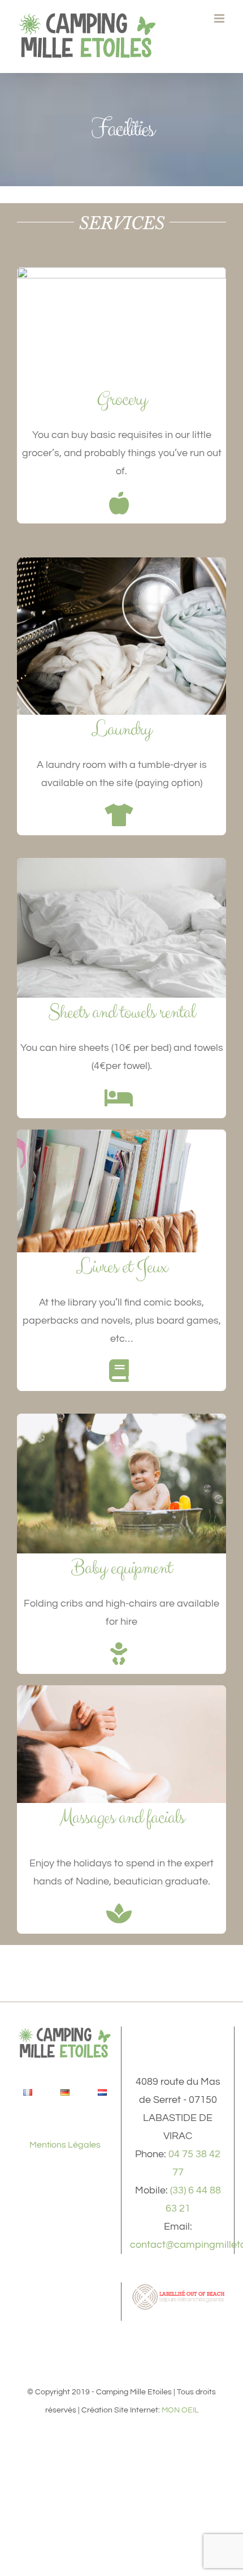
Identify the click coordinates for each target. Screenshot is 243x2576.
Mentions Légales (65, 2145)
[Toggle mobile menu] (220, 18)
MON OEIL (180, 2410)
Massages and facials (122, 1818)
